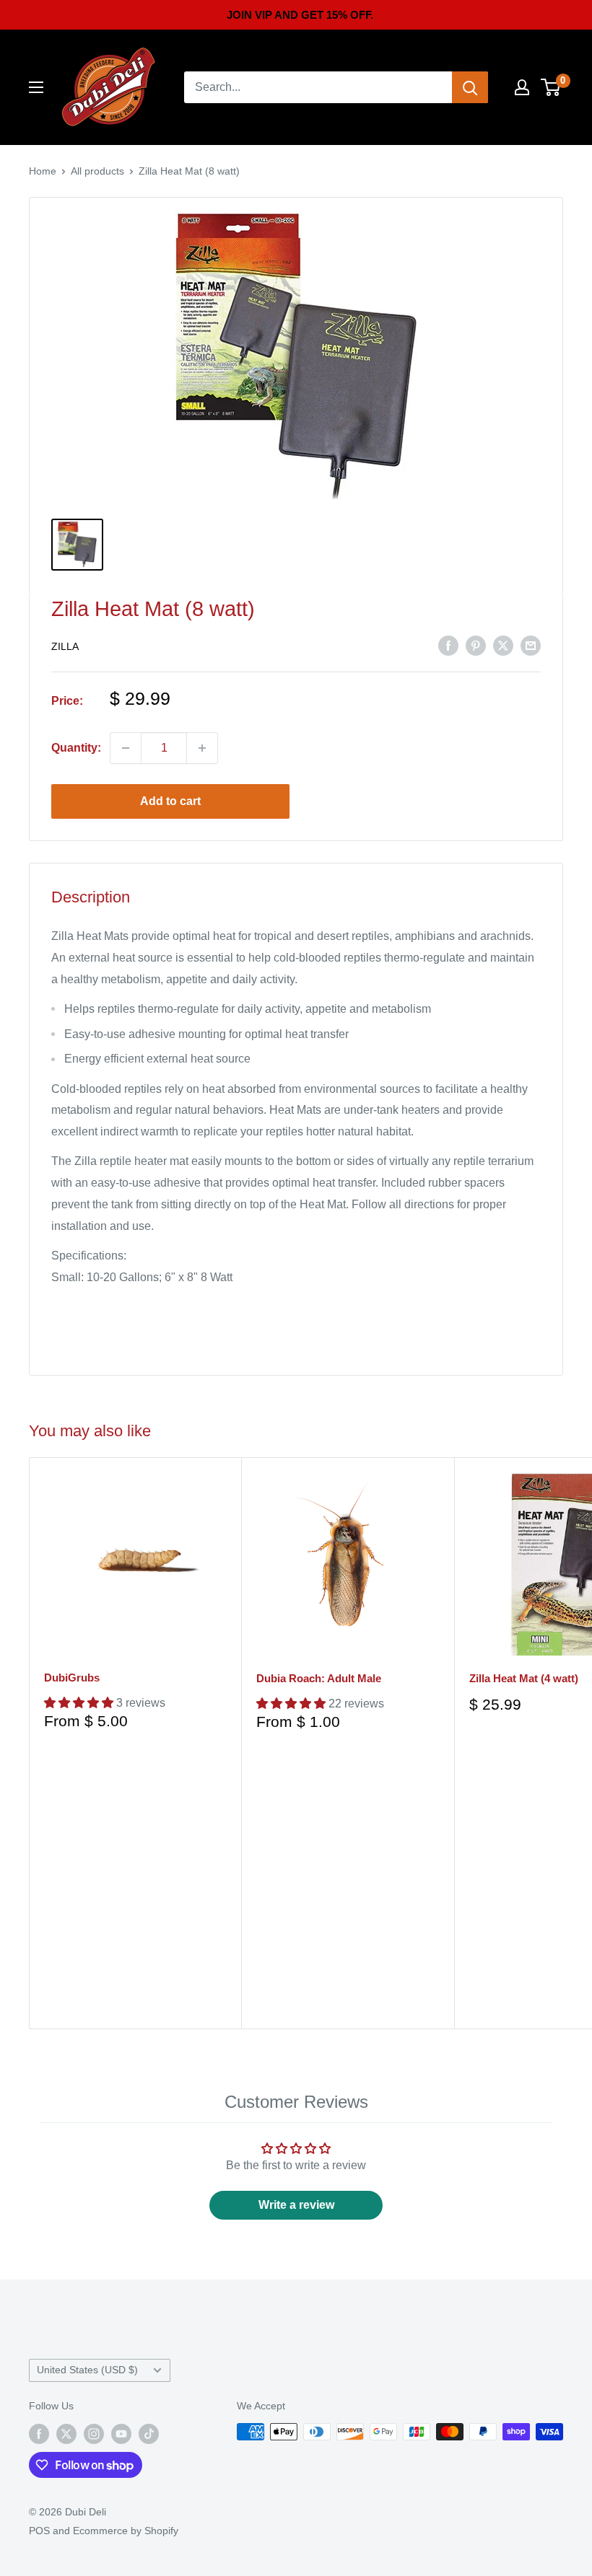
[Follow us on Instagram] (94, 2433)
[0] (551, 87)
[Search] (470, 87)
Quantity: (76, 748)
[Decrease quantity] (126, 748)
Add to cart (170, 801)
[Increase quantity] (202, 748)
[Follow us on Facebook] (39, 2433)
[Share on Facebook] (448, 645)
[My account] (522, 87)
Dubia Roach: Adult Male (319, 1678)
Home (43, 171)
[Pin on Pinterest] (476, 645)
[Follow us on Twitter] (66, 2433)
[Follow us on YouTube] (121, 2433)
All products (97, 171)
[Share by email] (531, 645)
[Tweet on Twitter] (503, 645)
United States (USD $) (87, 2370)
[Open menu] (36, 87)
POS (39, 2531)
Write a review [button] (296, 2205)
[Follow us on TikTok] (149, 2433)
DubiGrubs (72, 1678)
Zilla (65, 646)
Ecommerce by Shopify (126, 2531)
